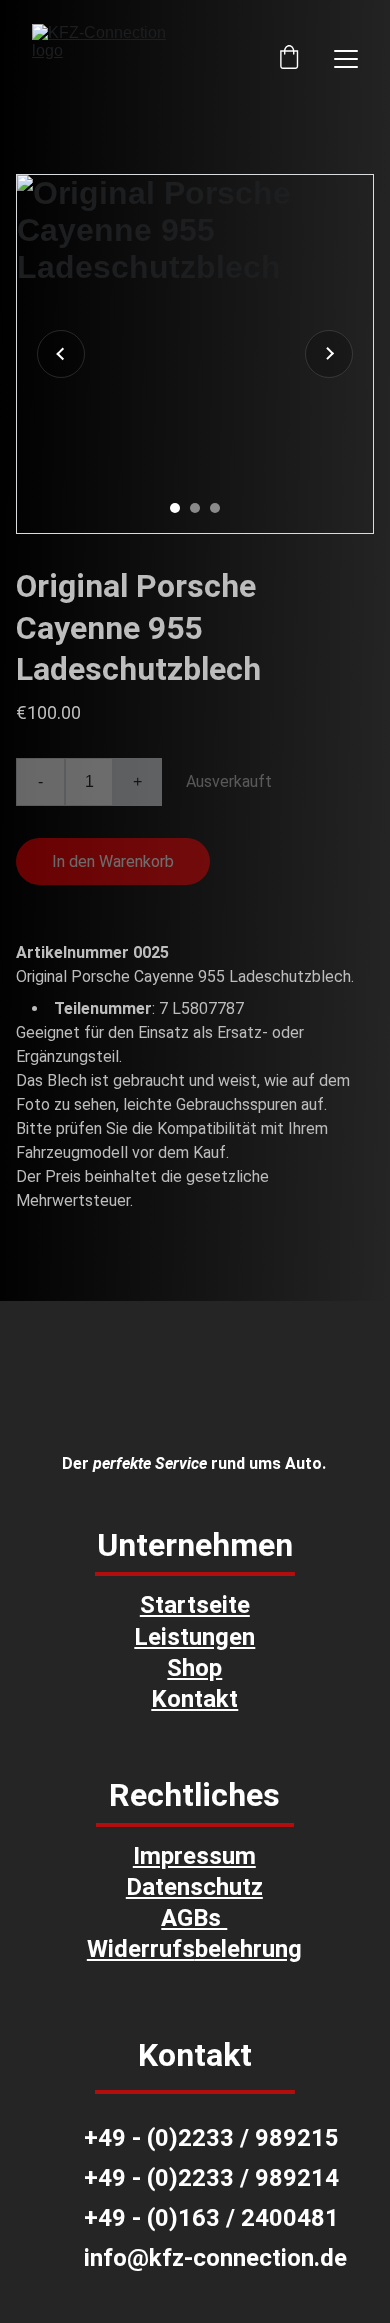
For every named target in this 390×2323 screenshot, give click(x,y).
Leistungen (194, 1637)
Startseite (195, 1605)
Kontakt (194, 1699)
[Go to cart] (289, 59)
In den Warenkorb (113, 861)
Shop (194, 1668)
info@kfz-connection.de (215, 2258)
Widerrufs (141, 1949)
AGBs (194, 1918)
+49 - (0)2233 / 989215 (211, 2138)
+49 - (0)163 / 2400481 (211, 2218)
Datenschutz (194, 1887)
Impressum (194, 1856)
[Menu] (346, 59)
